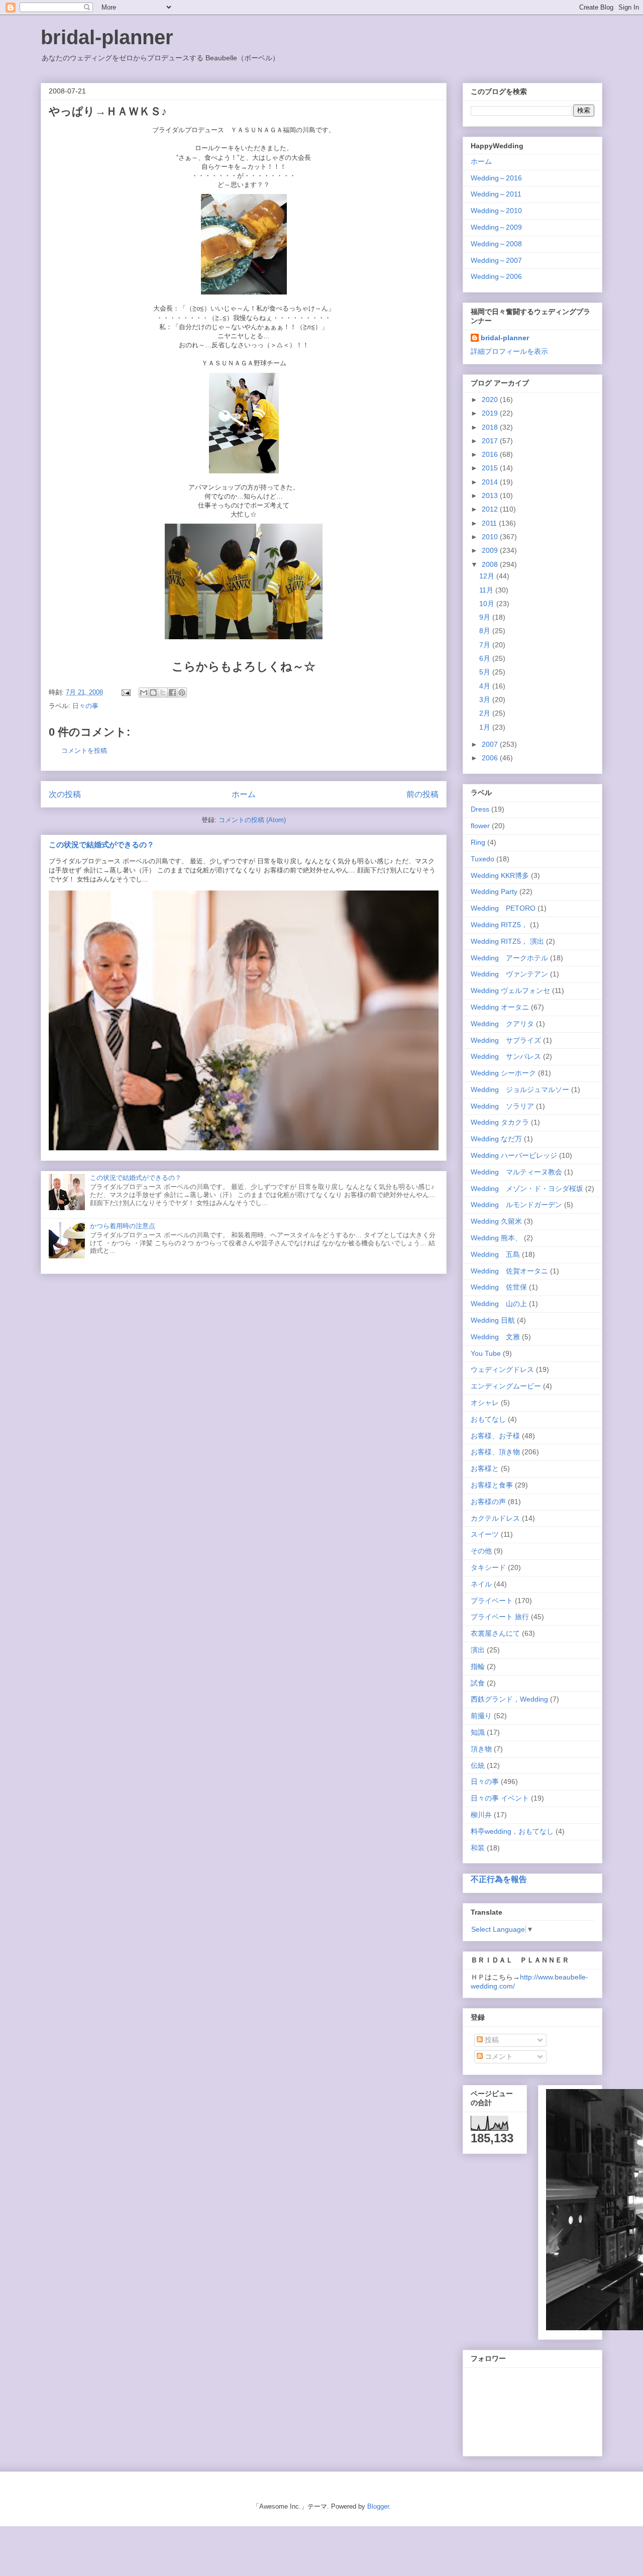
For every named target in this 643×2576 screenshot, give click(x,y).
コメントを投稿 (84, 751)
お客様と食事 (492, 1485)
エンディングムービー (506, 1386)
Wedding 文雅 (495, 1337)
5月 (486, 672)
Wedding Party (494, 891)
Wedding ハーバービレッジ (514, 1155)
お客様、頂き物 (495, 1452)
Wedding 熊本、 (496, 1238)
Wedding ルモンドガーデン (516, 1205)
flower (480, 826)
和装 (478, 1848)
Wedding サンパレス (506, 1056)
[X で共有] (163, 692)
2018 (491, 427)
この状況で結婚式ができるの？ (101, 845)
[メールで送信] (144, 692)
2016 (491, 454)
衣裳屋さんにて (495, 1633)
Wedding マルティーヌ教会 (516, 1172)
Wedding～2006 (496, 276)
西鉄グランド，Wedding (509, 1699)
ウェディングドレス (502, 1369)
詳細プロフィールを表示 (509, 351)
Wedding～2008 (496, 244)
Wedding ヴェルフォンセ (510, 990)
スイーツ (485, 1534)
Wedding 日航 (493, 1320)
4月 (486, 686)
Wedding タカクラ (500, 1122)
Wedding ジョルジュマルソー (520, 1089)
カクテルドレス (495, 1518)
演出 (478, 1650)
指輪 (478, 1666)
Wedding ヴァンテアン (509, 974)
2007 (491, 744)
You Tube (486, 1353)
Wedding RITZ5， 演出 (507, 941)
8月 (486, 631)
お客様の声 (488, 1502)
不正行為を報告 (499, 1879)
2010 (491, 537)
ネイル (481, 1584)
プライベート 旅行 (500, 1617)
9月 (486, 617)
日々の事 (85, 706)
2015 (491, 468)
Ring (478, 842)
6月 (486, 658)
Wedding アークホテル (509, 958)
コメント (498, 2056)
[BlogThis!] (153, 692)
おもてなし (488, 1419)
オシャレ (485, 1403)
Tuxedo (483, 859)
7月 (486, 645)
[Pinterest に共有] (182, 692)
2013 (491, 496)
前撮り (481, 1716)
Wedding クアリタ (502, 1024)
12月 (488, 576)
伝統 (478, 1765)
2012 (491, 509)
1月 (486, 727)
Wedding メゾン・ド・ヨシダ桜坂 (527, 1188)
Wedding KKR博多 (500, 875)
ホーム (244, 794)
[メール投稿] (125, 692)
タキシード (488, 1567)
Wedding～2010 (496, 211)
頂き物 (481, 1749)
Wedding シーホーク (503, 1073)
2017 (491, 441)
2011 (490, 523)
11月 (487, 590)
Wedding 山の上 (499, 1304)
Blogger (378, 2506)
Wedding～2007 (496, 260)
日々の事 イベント (500, 1798)
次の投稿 (65, 794)
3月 (486, 700)
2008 (491, 564)
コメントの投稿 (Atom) (252, 820)
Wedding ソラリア (502, 1106)
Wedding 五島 (495, 1254)
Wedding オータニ (500, 1007)
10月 (488, 604)
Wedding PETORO (503, 908)
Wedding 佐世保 (499, 1287)
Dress (480, 809)
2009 (491, 550)
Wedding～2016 (496, 178)
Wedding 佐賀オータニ (509, 1271)
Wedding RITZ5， (499, 925)
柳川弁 (481, 1815)
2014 (491, 482)
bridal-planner (107, 37)
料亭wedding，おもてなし (512, 1831)
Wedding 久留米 (496, 1221)
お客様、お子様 (495, 1436)
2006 (491, 758)
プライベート (492, 1601)
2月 (486, 713)
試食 (478, 1683)
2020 (491, 400)
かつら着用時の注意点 (123, 1226)
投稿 (491, 2040)
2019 (491, 413)
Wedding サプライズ (506, 1040)
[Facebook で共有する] (172, 692)
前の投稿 (422, 794)
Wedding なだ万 (496, 1139)
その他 (481, 1551)
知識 (478, 1732)
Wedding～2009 (496, 227)
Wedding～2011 (496, 194)
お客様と (485, 1468)
